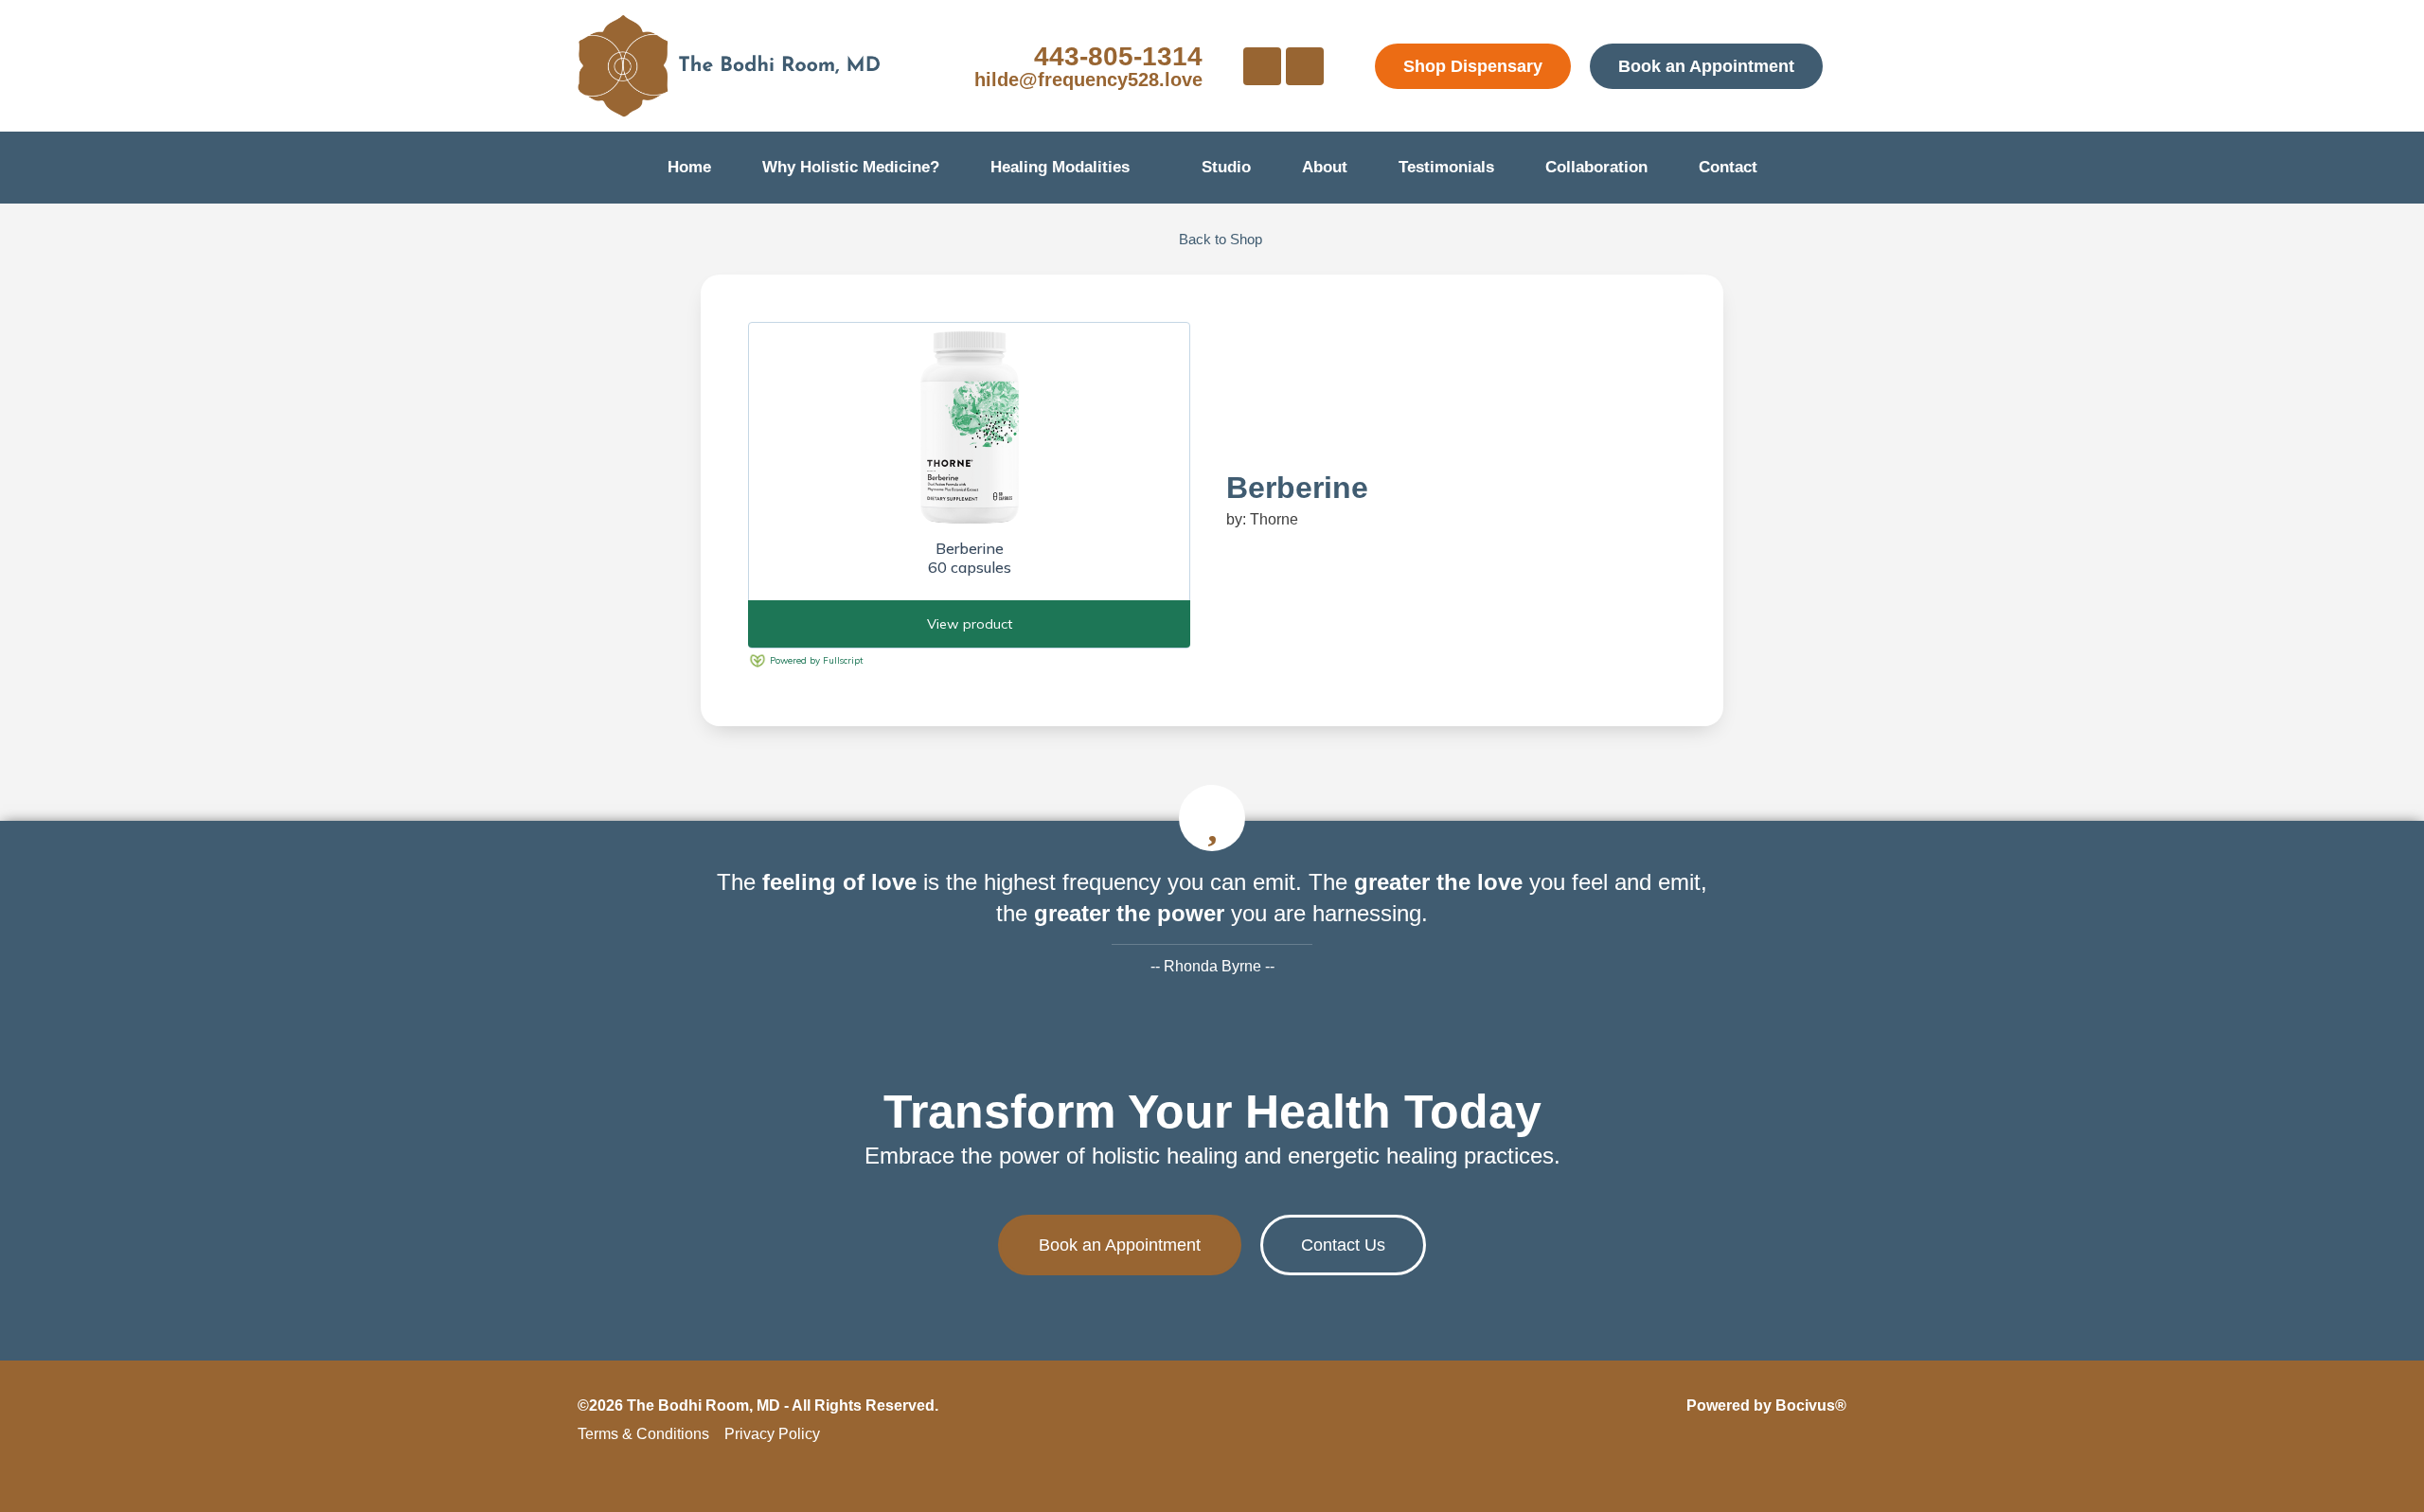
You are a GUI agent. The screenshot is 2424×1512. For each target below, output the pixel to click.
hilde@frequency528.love (1088, 80)
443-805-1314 (1118, 56)
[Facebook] (1262, 66)
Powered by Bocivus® (1766, 1405)
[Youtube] (1305, 66)
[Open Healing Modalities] (1142, 168)
